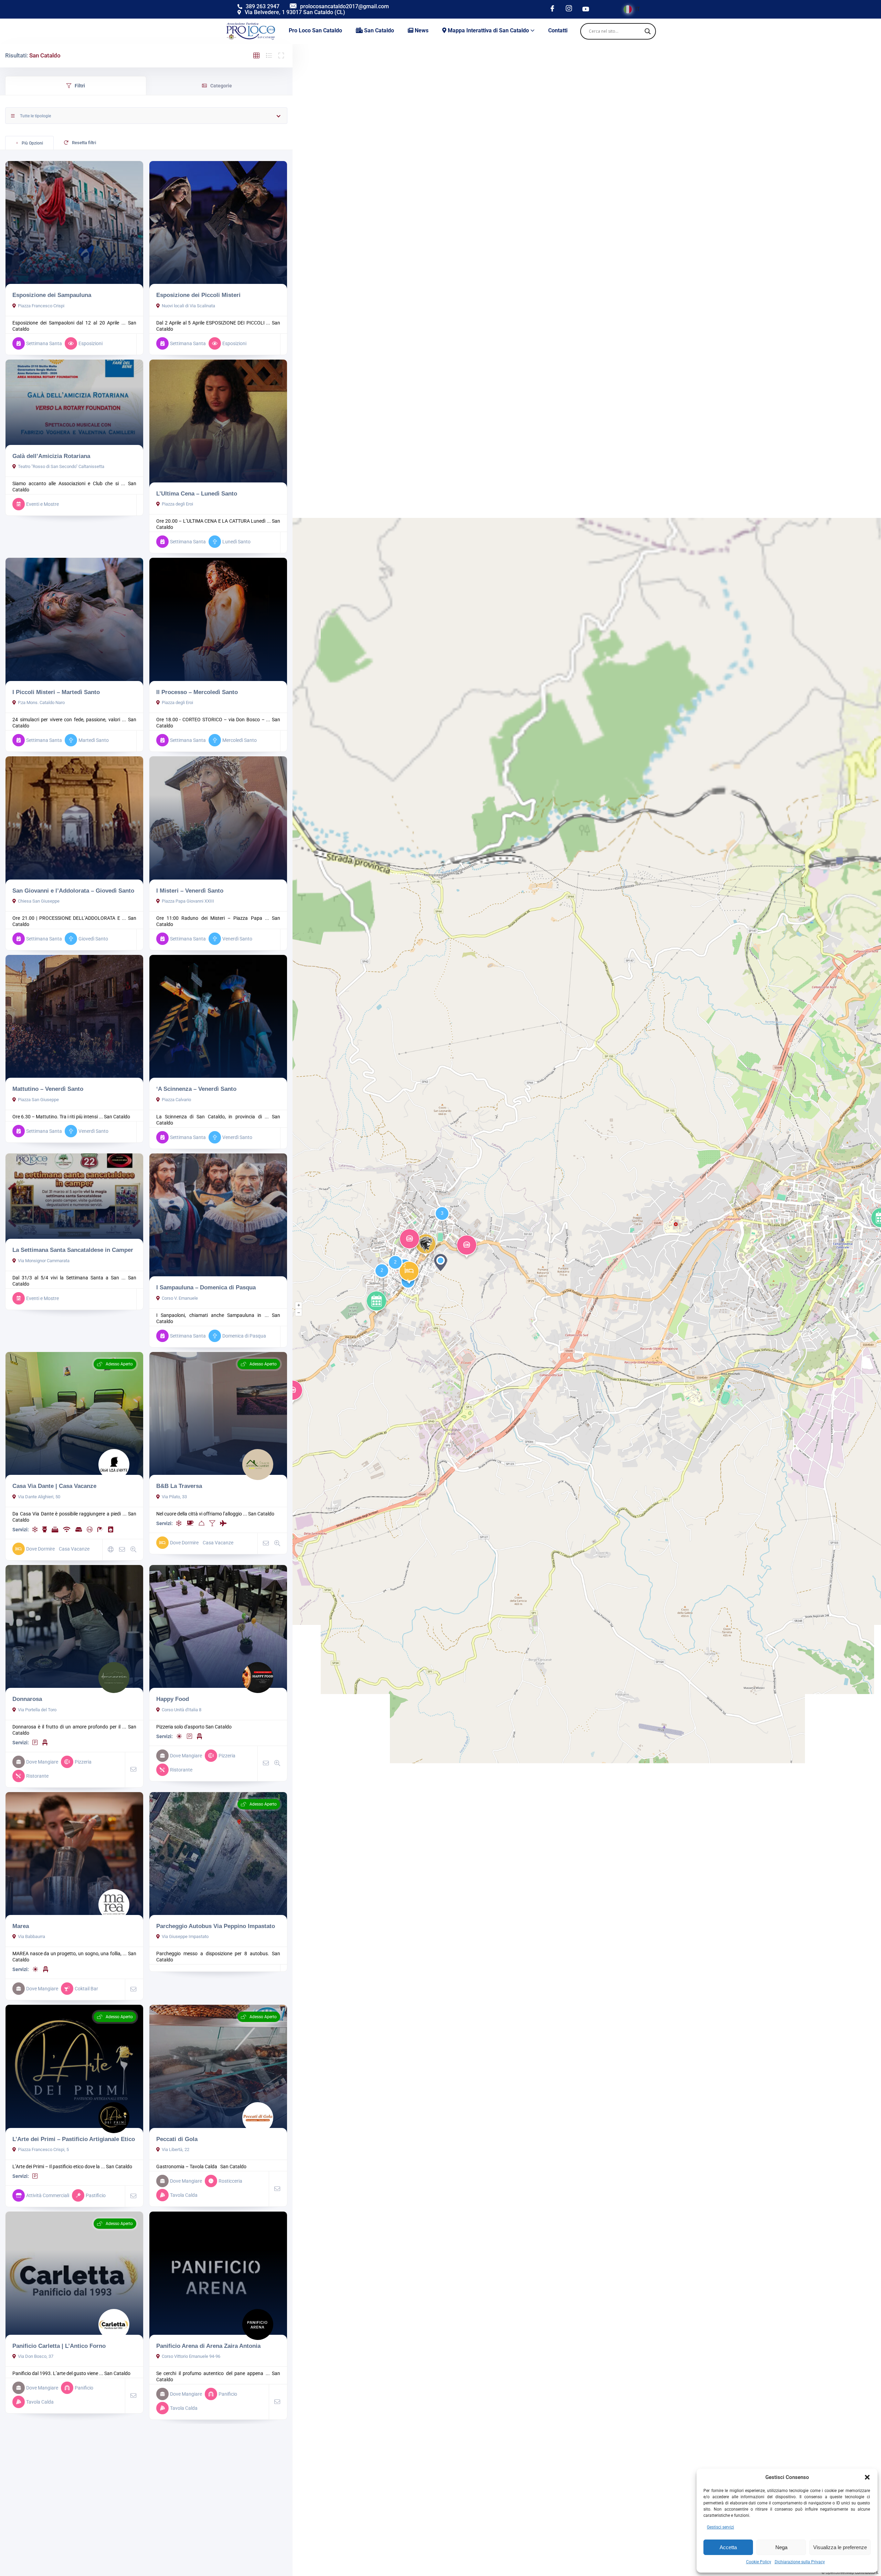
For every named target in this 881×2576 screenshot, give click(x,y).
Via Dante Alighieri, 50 (39, 1497)
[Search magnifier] (648, 31)
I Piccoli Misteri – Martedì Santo (56, 692)
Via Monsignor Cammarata (44, 1261)
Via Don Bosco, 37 (36, 2356)
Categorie (221, 86)
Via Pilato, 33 (174, 1497)
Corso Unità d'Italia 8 (182, 1710)
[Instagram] (569, 9)
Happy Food (173, 1699)
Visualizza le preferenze (840, 2547)
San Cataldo (117, 1117)
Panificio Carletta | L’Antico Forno (59, 2346)
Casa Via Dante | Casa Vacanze (54, 1486)
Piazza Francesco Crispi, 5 (43, 2149)
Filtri (80, 86)
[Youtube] (586, 9)
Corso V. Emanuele (180, 1298)
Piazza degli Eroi (177, 504)
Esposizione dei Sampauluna (52, 295)
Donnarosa (27, 1699)
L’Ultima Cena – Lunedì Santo (197, 493)
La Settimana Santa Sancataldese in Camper (73, 1250)
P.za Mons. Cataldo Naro (41, 702)
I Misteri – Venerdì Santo (190, 891)
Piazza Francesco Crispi (41, 306)
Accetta (728, 2547)
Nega (781, 2547)
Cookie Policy (759, 2562)
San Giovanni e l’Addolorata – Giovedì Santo (73, 891)
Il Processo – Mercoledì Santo (197, 692)
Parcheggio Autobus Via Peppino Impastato (216, 1926)
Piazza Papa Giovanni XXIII (188, 901)
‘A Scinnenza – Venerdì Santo (196, 1089)
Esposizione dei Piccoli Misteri (198, 295)
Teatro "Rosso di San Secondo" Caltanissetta (61, 466)
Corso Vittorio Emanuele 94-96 (191, 2356)
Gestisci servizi (720, 2527)
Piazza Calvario (176, 1100)
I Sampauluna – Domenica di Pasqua (206, 1287)
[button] (867, 2477)
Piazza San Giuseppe (38, 1100)
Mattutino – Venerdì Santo (48, 1089)
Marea (21, 1926)
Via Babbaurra (31, 1936)
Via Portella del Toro (37, 1710)
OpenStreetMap (840, 2573)
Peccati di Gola (177, 2139)
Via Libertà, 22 (176, 2149)
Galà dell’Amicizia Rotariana (51, 456)
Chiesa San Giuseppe (39, 901)
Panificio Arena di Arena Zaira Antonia (208, 2346)
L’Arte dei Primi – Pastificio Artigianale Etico (74, 2139)
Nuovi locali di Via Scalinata (188, 306)
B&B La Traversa (179, 1486)
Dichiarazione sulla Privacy (800, 2562)
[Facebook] (552, 9)
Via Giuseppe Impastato (185, 1936)
